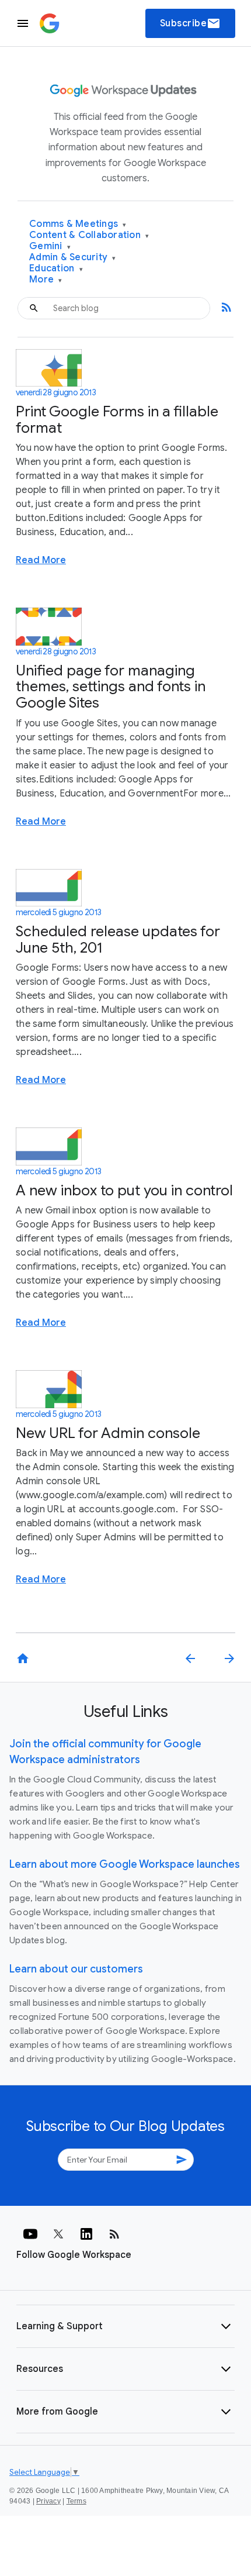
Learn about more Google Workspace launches (125, 1864)
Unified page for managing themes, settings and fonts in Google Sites (111, 687)
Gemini (50, 246)
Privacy (48, 2501)
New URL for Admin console (108, 1433)
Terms (76, 2501)
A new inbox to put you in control (124, 1190)
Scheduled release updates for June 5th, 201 (118, 939)
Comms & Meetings (78, 224)
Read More (41, 560)
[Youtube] (30, 2234)
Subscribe (191, 23)
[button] (125, 2326)
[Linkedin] (86, 2234)
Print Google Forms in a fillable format (117, 420)
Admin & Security (73, 258)
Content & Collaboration (89, 235)
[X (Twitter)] (58, 2234)
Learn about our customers (76, 1969)
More (46, 280)
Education (56, 269)
